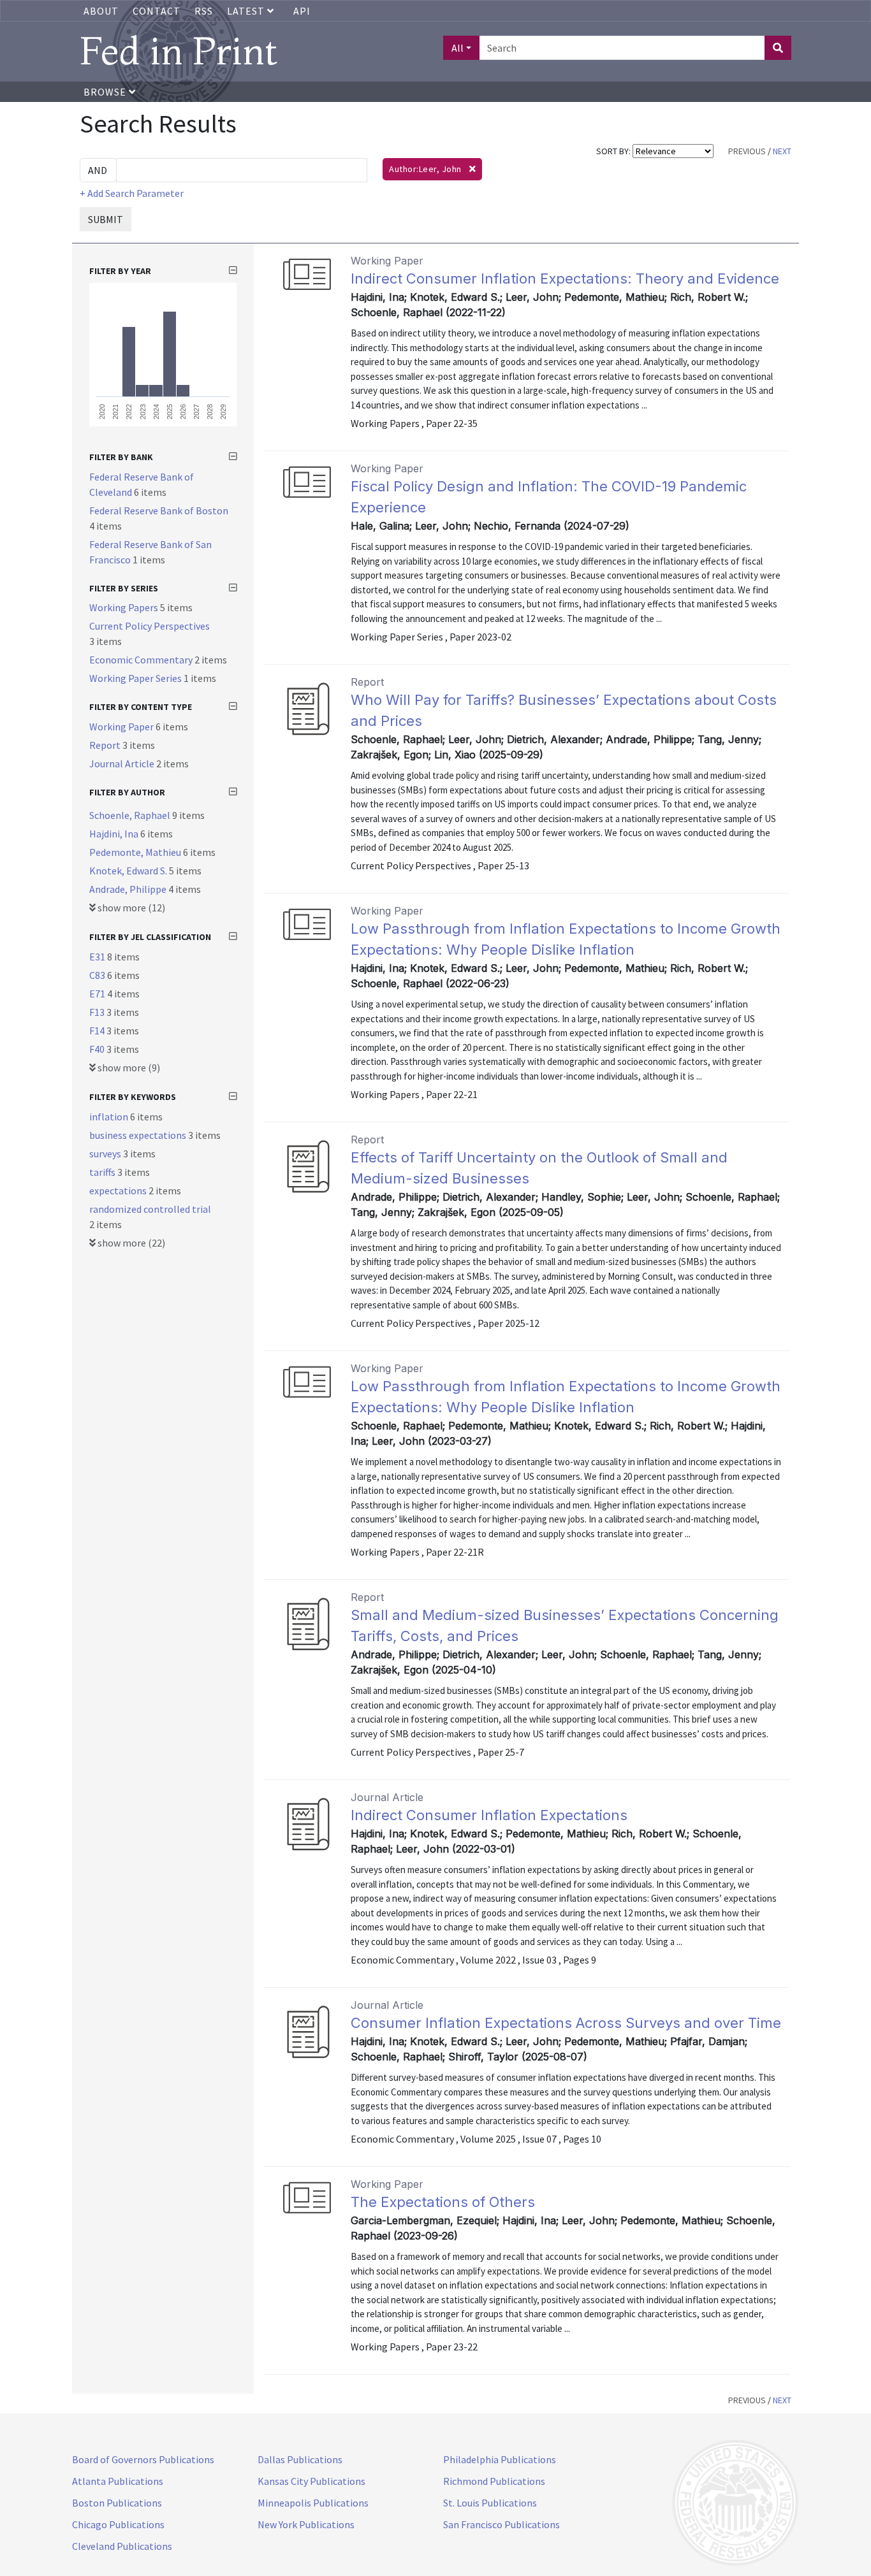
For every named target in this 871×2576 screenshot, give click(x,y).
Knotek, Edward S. (129, 871)
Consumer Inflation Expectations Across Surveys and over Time (566, 2023)
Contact (157, 11)
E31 (98, 957)
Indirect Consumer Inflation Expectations (489, 1815)
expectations (119, 1190)
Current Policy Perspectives (150, 626)
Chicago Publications (118, 2524)
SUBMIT (106, 219)
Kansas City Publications (311, 2481)
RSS (204, 11)
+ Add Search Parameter (132, 193)
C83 (98, 975)
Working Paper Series (136, 678)
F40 (98, 1049)
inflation (110, 1117)
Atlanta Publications (118, 2481)
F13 (98, 1012)
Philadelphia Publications (500, 2459)
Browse (106, 92)
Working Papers (125, 607)
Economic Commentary (142, 660)
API (302, 11)
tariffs (103, 1172)
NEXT (782, 151)
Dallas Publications (300, 2459)
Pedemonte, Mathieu (136, 852)
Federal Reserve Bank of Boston (159, 510)
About (101, 11)
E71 (98, 994)
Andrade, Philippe (129, 889)
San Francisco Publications (501, 2524)
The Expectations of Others (443, 2202)
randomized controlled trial (150, 1209)
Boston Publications (117, 2503)
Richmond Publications (494, 2481)
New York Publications (306, 2524)
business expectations (139, 1135)
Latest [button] (247, 11)
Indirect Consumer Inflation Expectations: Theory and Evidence (565, 279)
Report (106, 745)
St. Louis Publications (490, 2503)
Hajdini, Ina (115, 834)
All (457, 48)
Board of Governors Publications (143, 2459)
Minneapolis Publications (313, 2503)
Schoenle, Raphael (131, 815)
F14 (98, 1031)
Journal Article (123, 763)
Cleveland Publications (122, 2546)
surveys (106, 1154)
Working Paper (122, 727)
